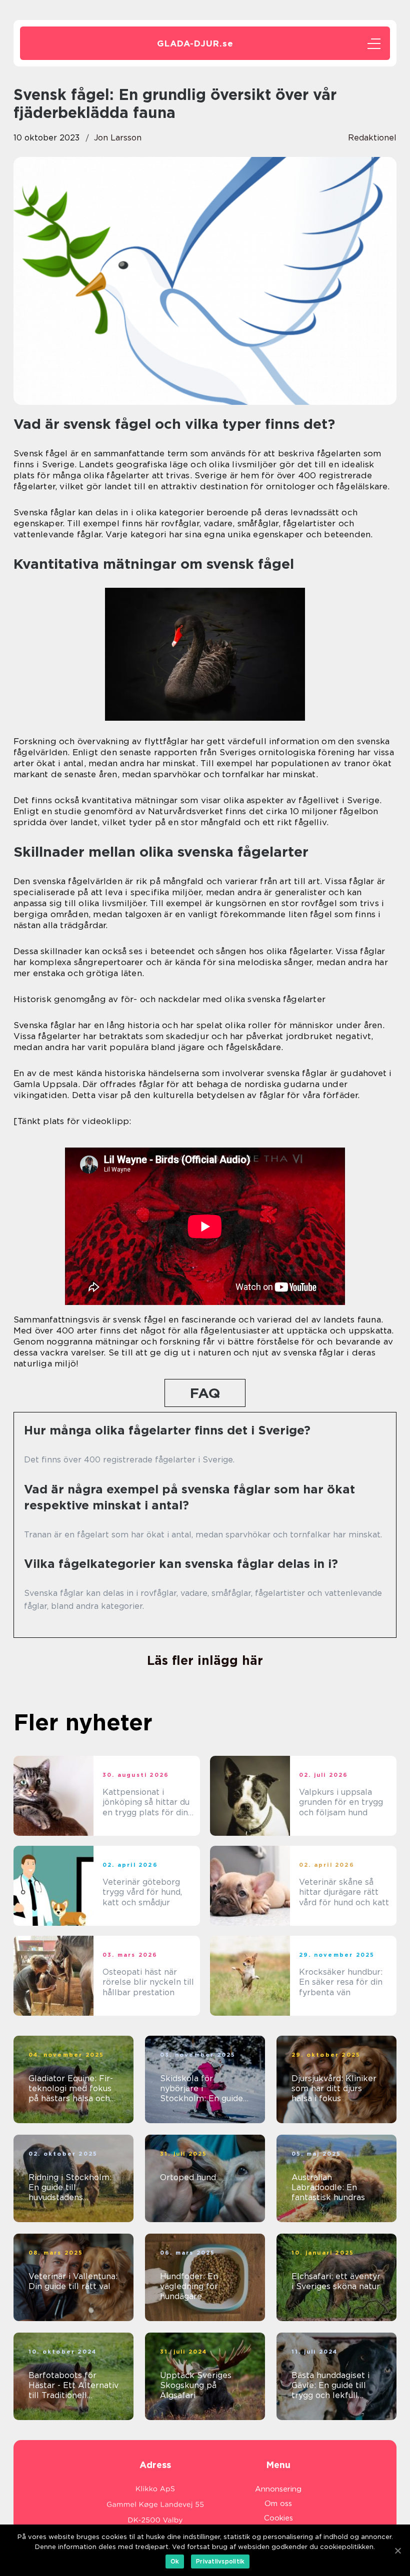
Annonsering (278, 2489)
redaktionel (372, 138)
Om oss (278, 2504)
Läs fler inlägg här (205, 1660)
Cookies (278, 2518)
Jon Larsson (118, 138)
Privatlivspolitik (220, 2561)
